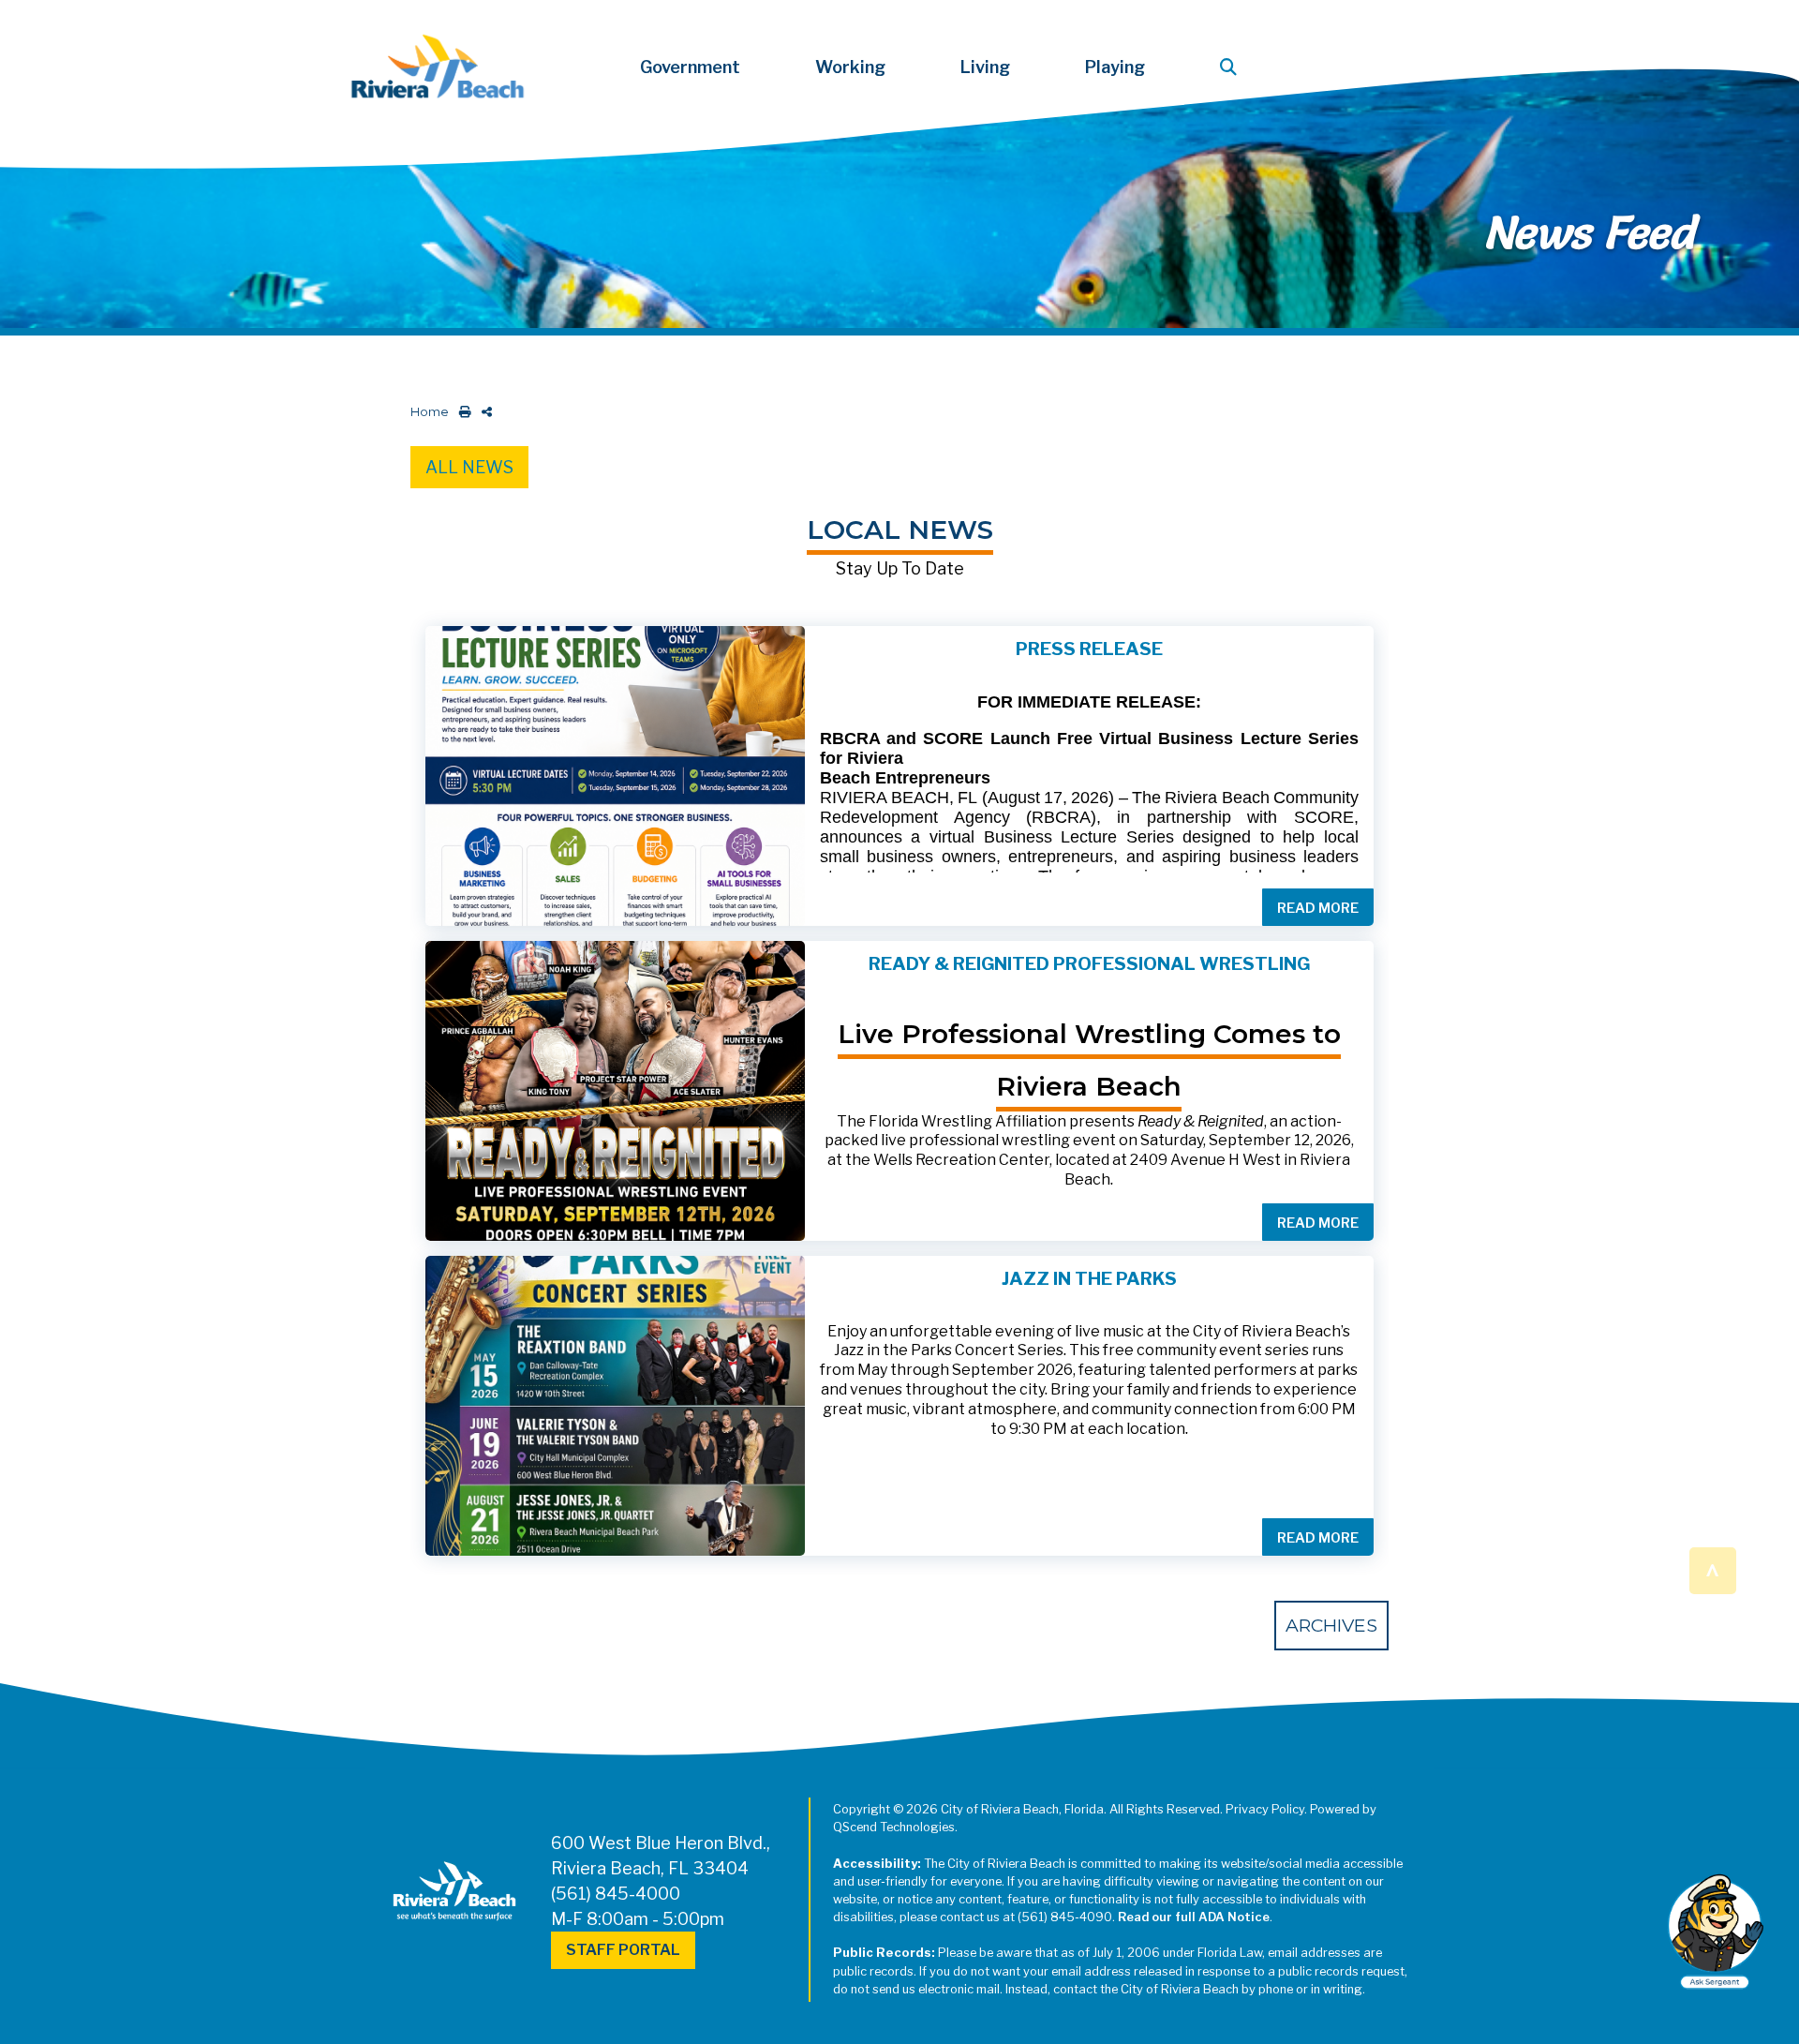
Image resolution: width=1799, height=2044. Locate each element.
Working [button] (850, 67)
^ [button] (1712, 1569)
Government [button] (690, 67)
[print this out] (461, 412)
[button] (1232, 67)
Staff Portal (623, 1950)
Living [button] (985, 67)
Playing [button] (1115, 67)
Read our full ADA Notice (1194, 1917)
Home (430, 412)
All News (469, 467)
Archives (1331, 1625)
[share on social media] (483, 412)
